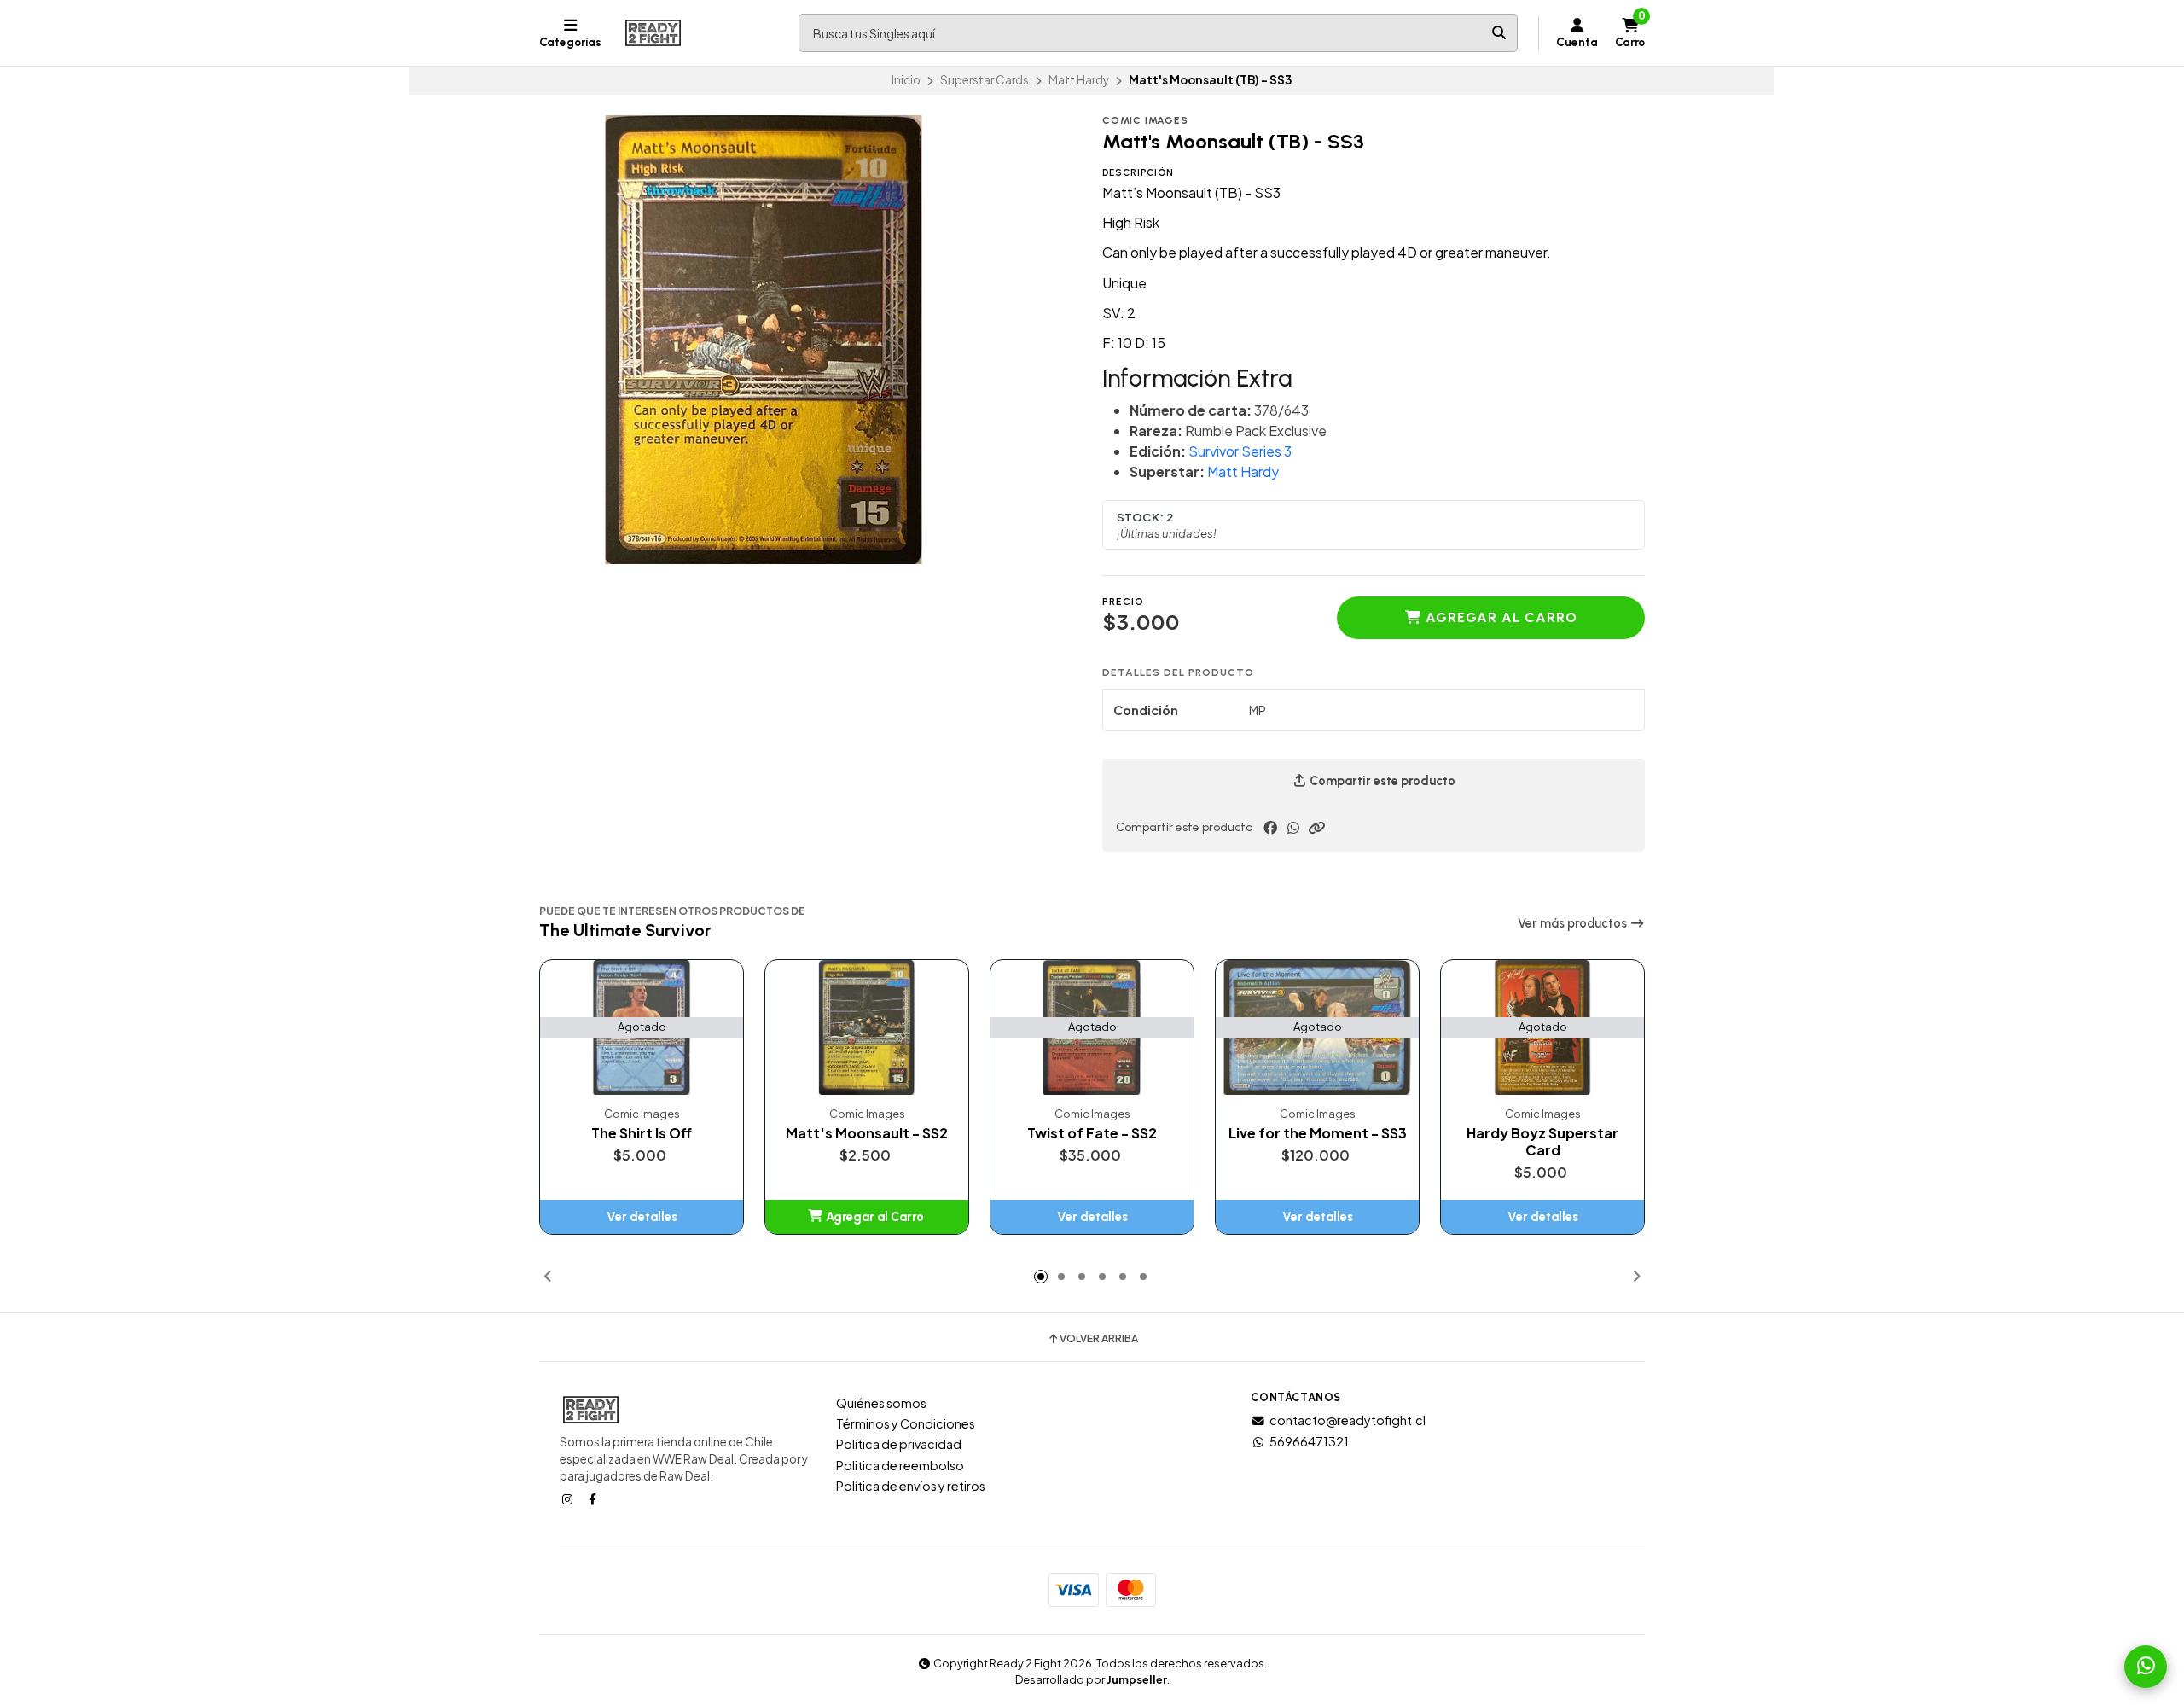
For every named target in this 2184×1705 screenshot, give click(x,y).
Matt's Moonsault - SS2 (867, 1133)
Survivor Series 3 (1240, 451)
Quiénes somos (881, 1403)
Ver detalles (642, 1217)
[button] (1316, 828)
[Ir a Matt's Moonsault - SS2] (867, 1028)
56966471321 (1309, 1441)
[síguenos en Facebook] (594, 1498)
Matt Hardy (1079, 80)
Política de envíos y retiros (911, 1486)
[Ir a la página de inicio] (653, 33)
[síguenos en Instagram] (569, 1498)
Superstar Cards (985, 80)
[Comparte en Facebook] (1270, 828)
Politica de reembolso (900, 1465)
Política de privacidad (899, 1444)
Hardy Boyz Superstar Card (1542, 1142)
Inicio (906, 80)
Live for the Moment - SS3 (1318, 1133)
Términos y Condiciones (906, 1423)
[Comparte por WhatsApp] (1293, 828)
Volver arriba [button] (1099, 1339)
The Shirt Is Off (642, 1133)
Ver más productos (1574, 923)
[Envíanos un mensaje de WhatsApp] (2146, 1667)
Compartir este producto (1381, 781)
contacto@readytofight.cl (1348, 1420)
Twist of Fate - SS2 (1092, 1133)
